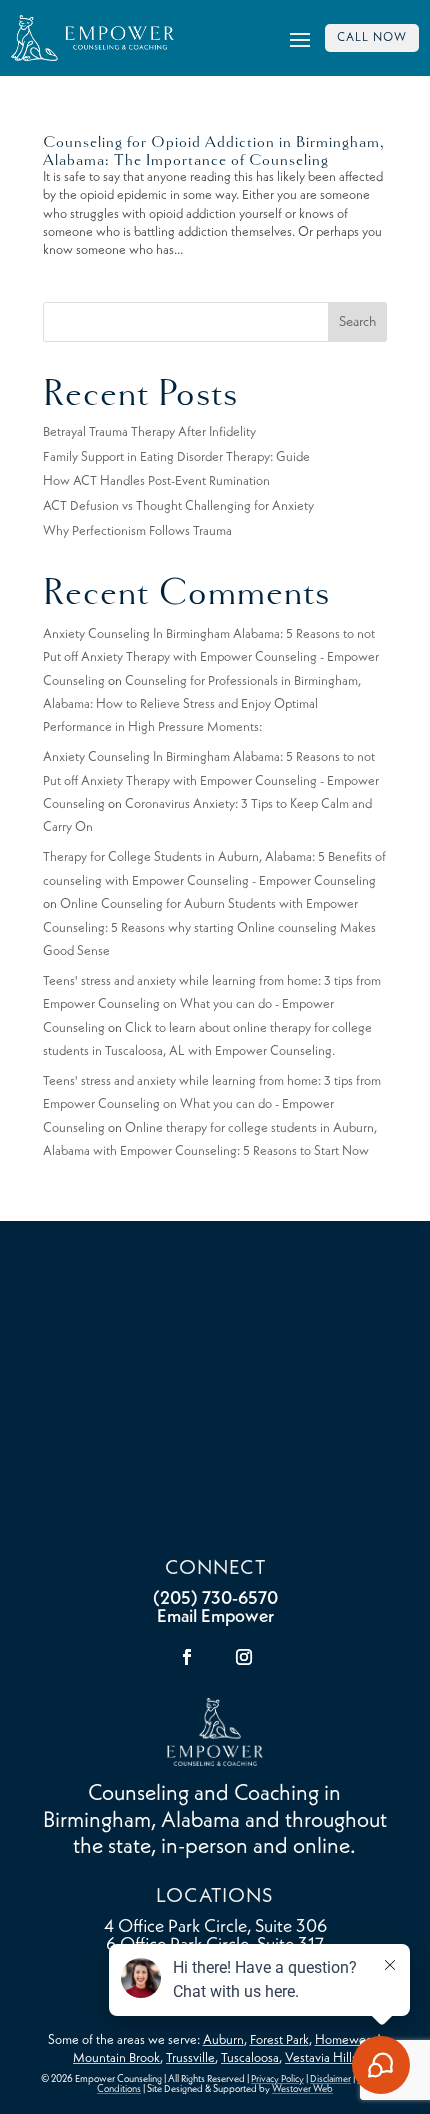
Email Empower (215, 1617)
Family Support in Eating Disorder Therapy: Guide (176, 457)
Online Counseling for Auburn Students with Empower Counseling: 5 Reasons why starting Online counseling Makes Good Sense (209, 928)
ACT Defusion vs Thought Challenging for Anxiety (178, 506)
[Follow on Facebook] (187, 1657)
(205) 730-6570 (215, 1599)
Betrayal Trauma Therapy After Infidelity (149, 432)
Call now (372, 38)
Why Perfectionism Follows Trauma (137, 531)
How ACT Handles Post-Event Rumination (156, 481)
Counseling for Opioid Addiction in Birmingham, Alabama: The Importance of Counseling (214, 151)
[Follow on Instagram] (244, 1657)
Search (357, 322)
